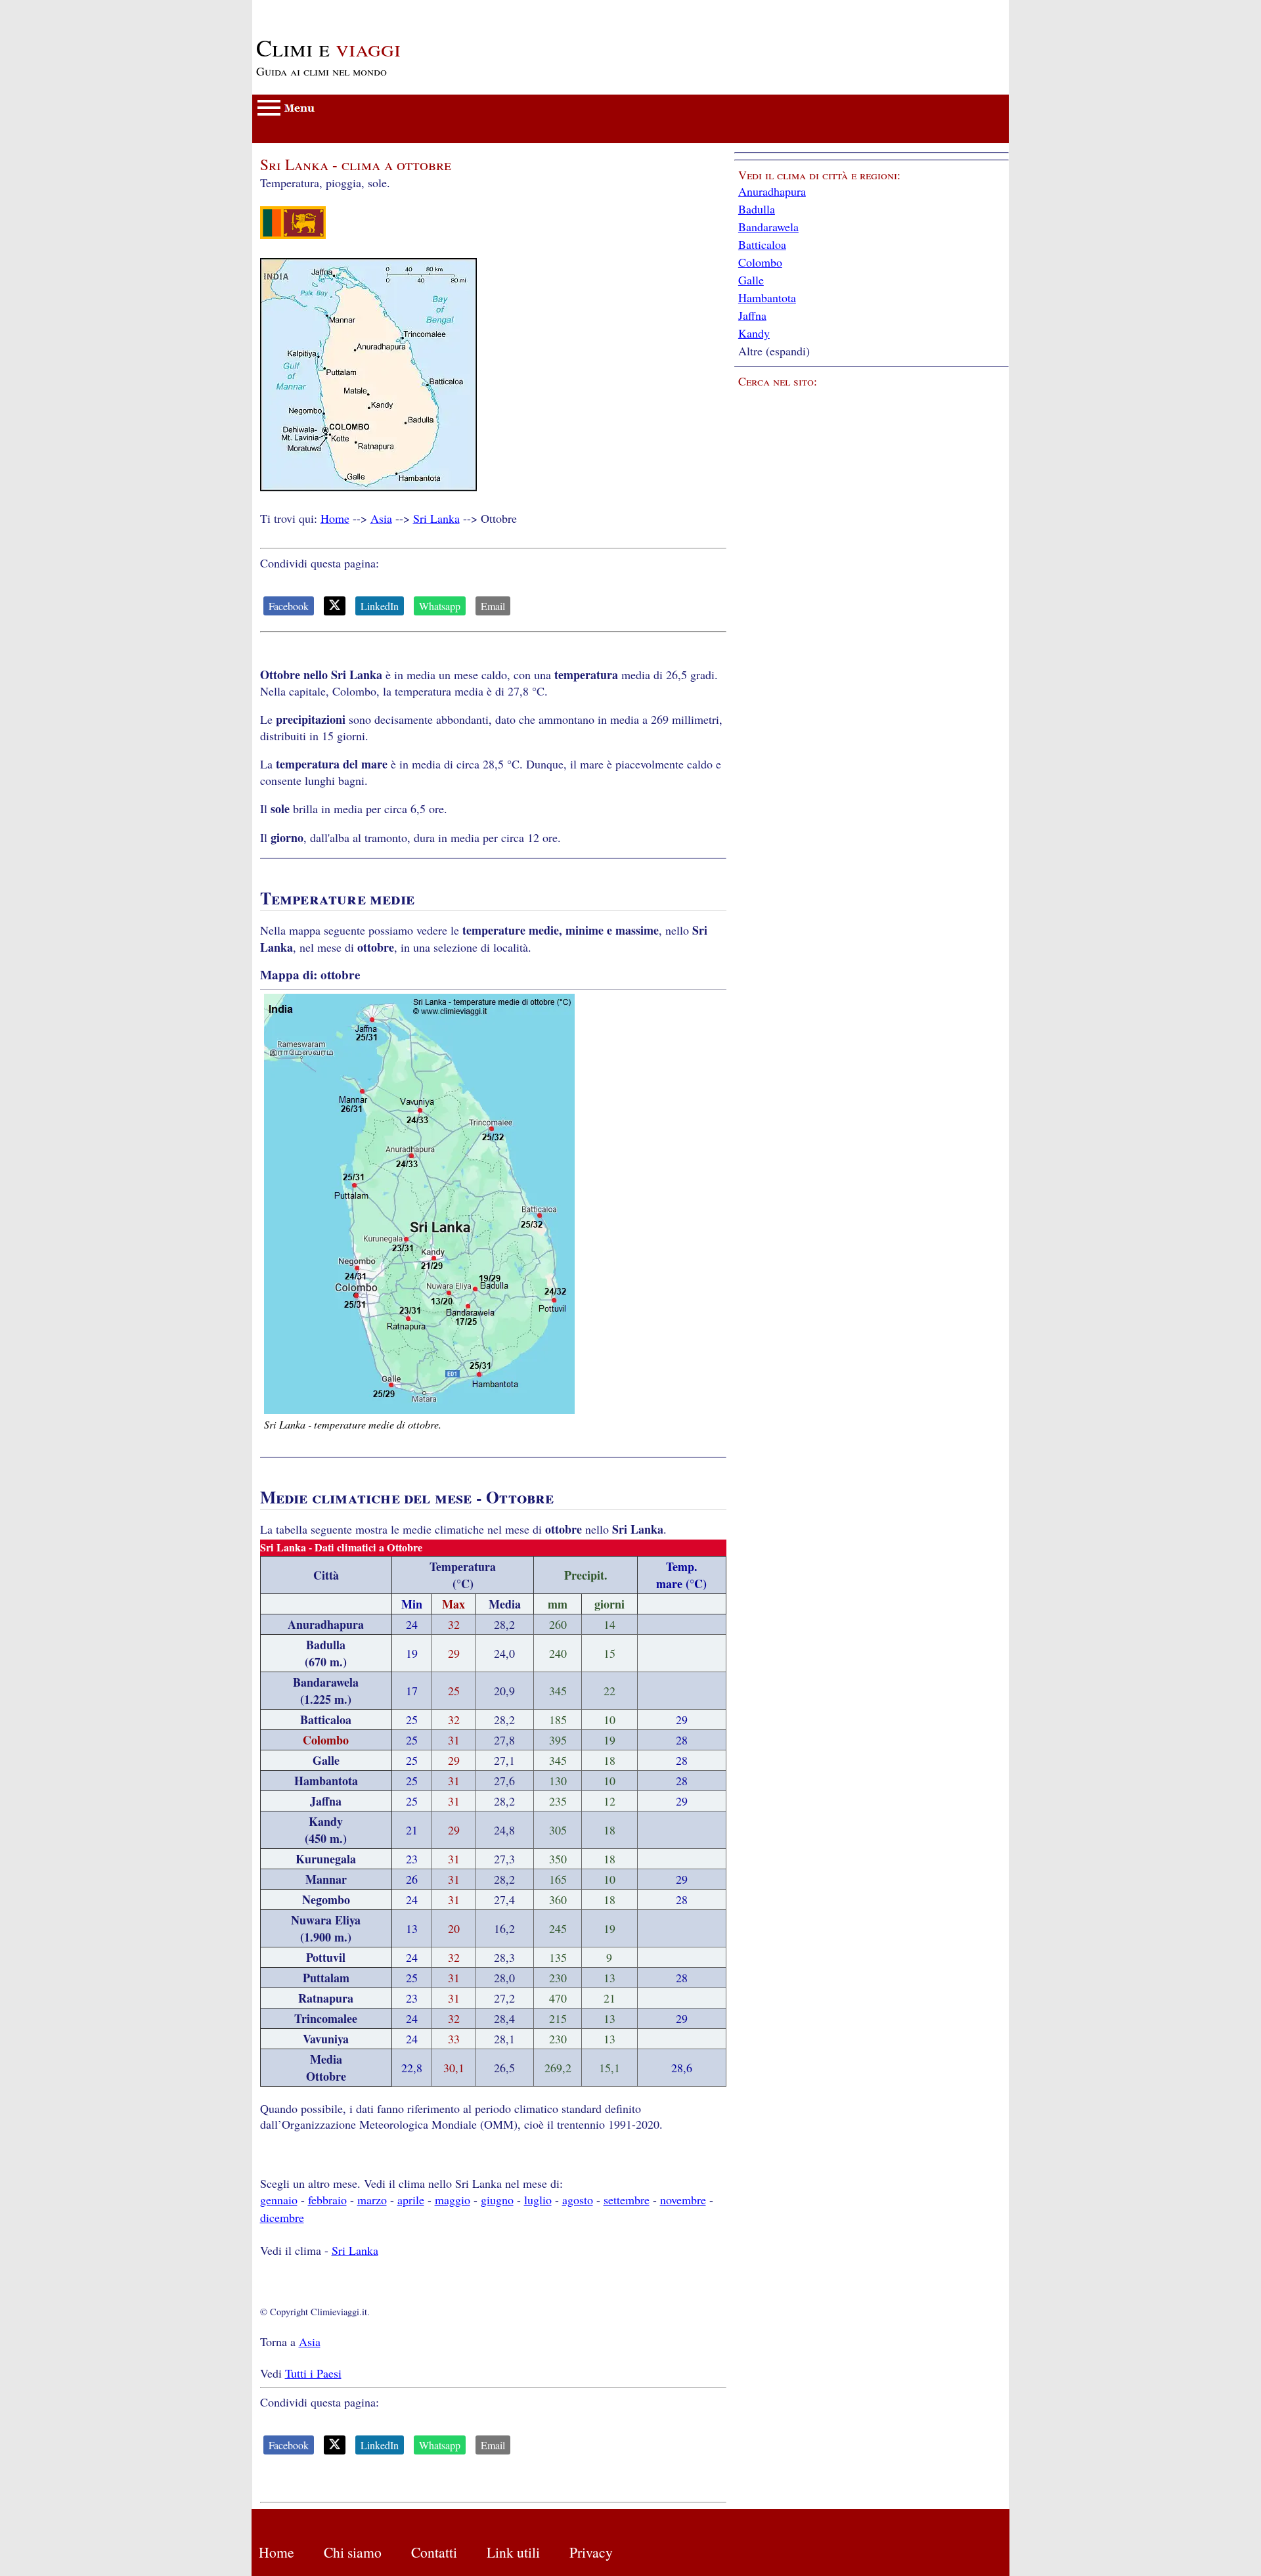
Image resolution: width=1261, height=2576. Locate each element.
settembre (627, 2200)
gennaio (279, 2200)
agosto (578, 2200)
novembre (683, 2200)
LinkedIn (380, 606)
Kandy (754, 333)
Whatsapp (440, 606)
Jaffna (752, 315)
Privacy (591, 2552)
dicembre (282, 2217)
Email (493, 606)
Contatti (434, 2552)
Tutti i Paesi (313, 2373)
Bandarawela (768, 227)
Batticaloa (762, 244)
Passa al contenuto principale (321, 8)
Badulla (757, 209)
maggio (453, 2200)
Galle (751, 280)
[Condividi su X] (335, 606)
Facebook (289, 606)
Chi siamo (353, 2552)
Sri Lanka (436, 518)
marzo (372, 2200)
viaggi (328, 47)
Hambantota (767, 298)
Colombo (760, 262)
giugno (497, 2200)
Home (335, 518)
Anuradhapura (772, 191)
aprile (411, 2200)
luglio (538, 2200)
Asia (381, 518)
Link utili (513, 2552)
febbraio (327, 2200)
